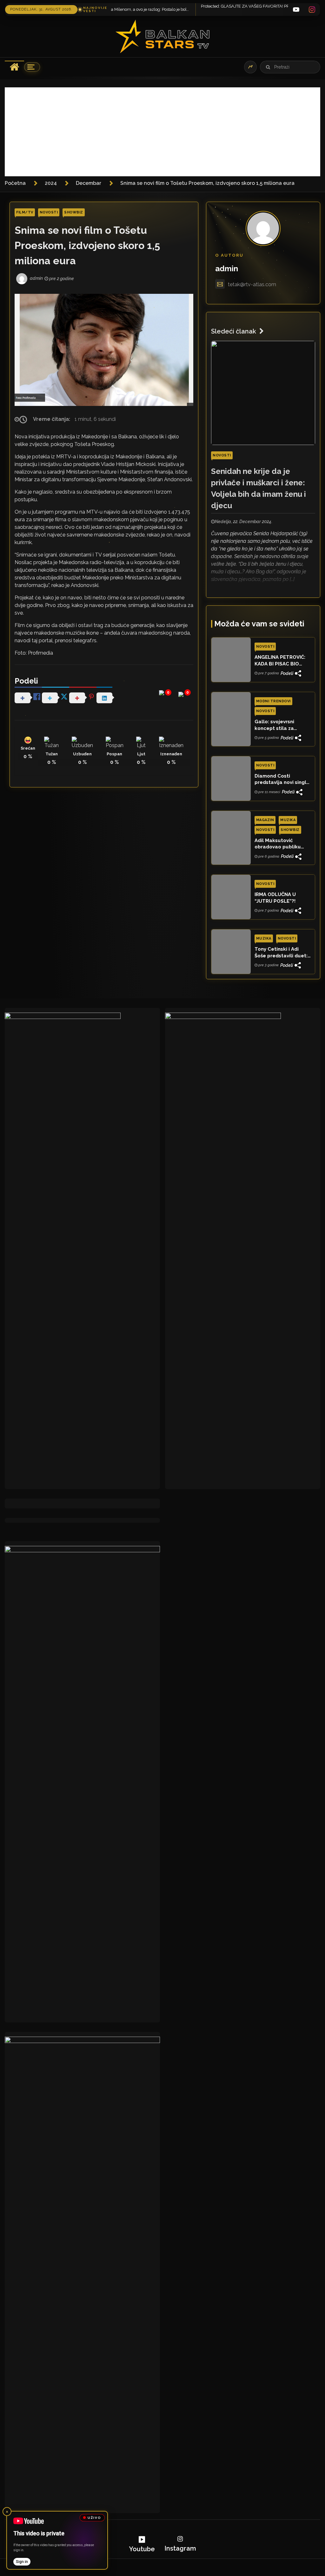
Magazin (265, 820)
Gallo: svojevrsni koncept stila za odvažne (274, 725)
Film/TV (25, 212)
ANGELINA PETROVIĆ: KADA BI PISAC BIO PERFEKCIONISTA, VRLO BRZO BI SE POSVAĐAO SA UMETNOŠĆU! (282, 661)
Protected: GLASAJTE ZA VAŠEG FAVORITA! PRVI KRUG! (170, 6)
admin (227, 269)
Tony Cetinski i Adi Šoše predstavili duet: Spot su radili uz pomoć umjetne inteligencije (281, 953)
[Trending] (250, 67)
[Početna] (14, 67)
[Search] (268, 67)
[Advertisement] (162, 132)
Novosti (49, 212)
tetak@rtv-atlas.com (252, 284)
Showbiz (74, 212)
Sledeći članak (234, 331)
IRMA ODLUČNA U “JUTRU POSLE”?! (275, 898)
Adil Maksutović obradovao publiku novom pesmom (278, 844)
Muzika (288, 820)
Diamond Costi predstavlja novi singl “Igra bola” (280, 779)
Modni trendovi (273, 701)
